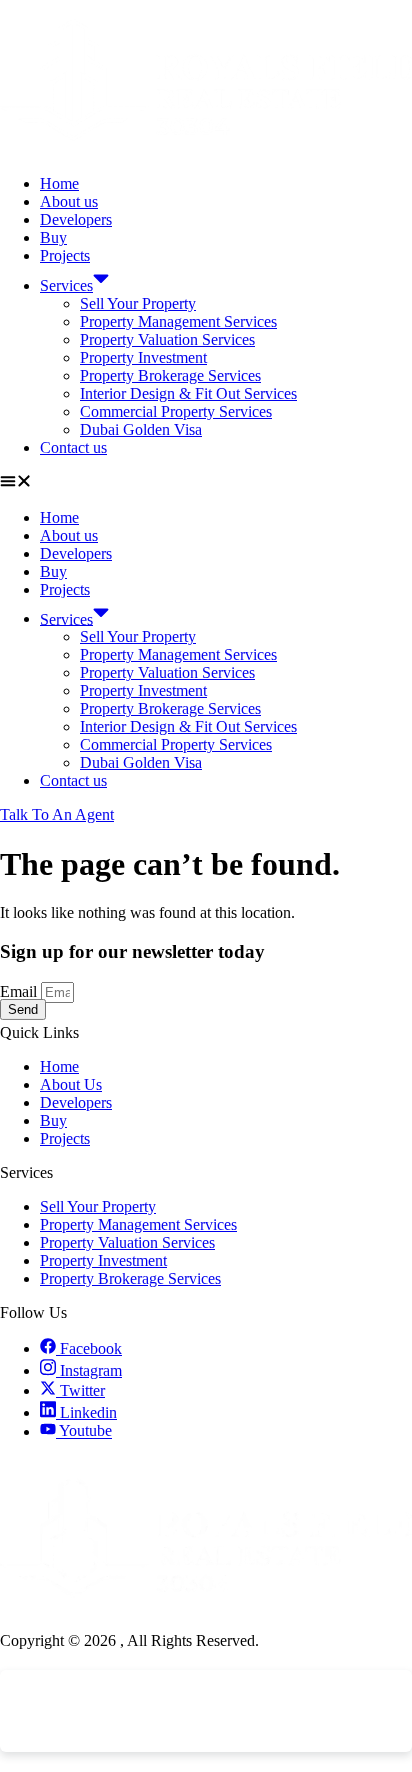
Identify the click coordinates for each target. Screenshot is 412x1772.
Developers (76, 219)
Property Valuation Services (167, 339)
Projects (65, 255)
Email (20, 991)
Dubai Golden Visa (141, 429)
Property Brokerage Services (170, 375)
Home (59, 183)
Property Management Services (178, 321)
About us (69, 201)
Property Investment (143, 357)
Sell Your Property (138, 303)
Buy (53, 237)
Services (66, 285)
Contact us (73, 447)
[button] (206, 483)
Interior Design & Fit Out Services (188, 393)
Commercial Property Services (176, 411)
